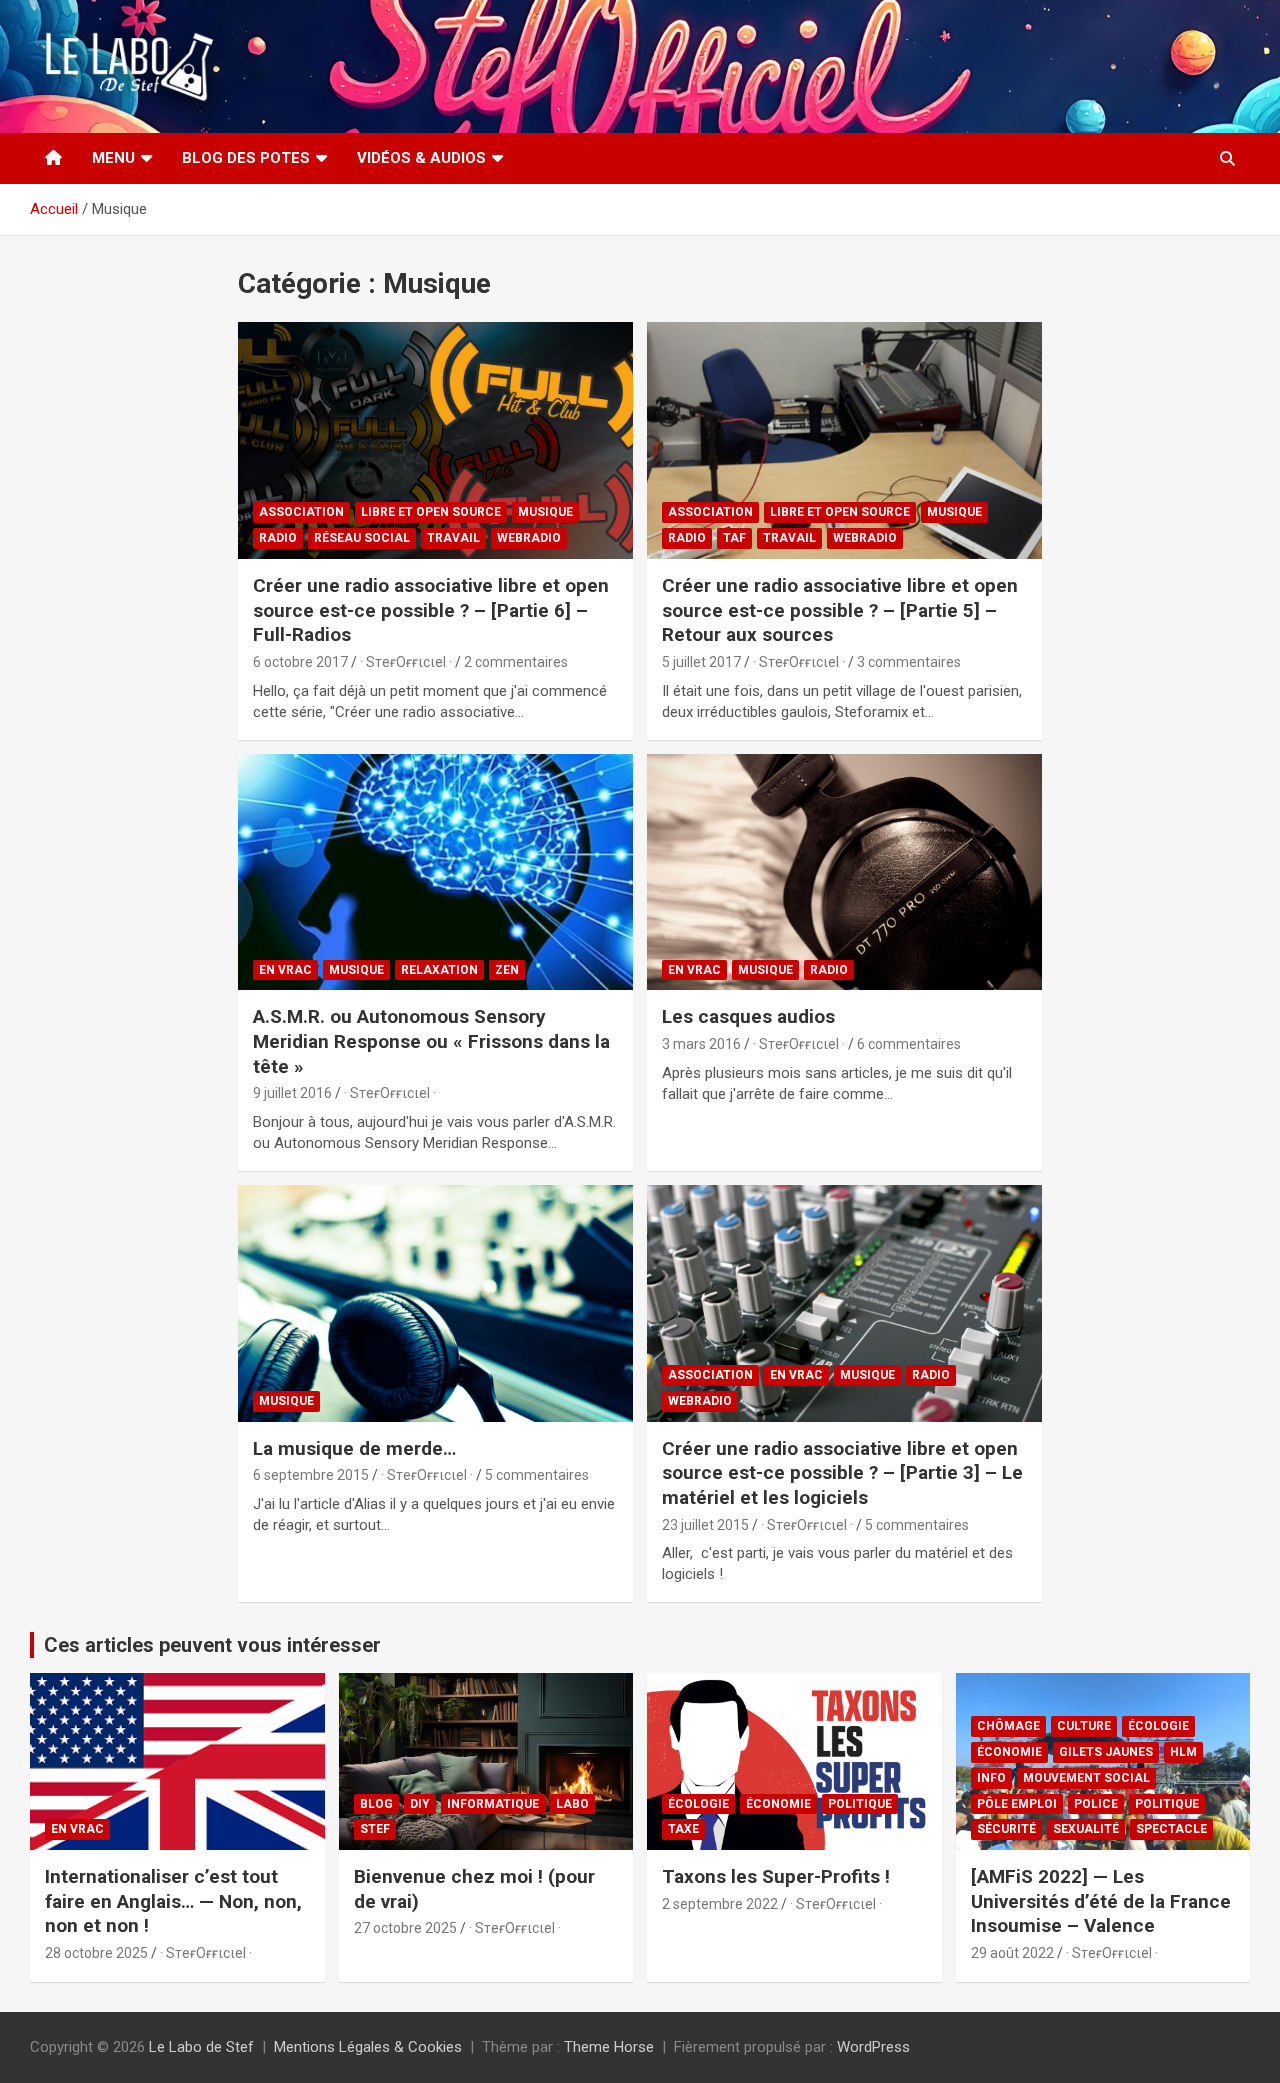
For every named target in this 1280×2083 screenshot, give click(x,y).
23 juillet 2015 (705, 1525)
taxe (683, 1829)
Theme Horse (609, 2047)
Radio (278, 538)
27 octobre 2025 (405, 1928)
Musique (545, 512)
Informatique (493, 1804)
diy (420, 1804)
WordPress (873, 2047)
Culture (1084, 1726)
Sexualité (1086, 1829)
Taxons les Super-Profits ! (776, 1876)
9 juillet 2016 (292, 1093)
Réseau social (362, 538)
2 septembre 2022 (720, 1904)
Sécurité (1006, 1829)
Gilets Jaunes (1106, 1752)
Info (991, 1778)
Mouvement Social (1086, 1778)
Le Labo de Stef (201, 2047)
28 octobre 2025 (96, 1953)
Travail (453, 538)
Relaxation (439, 970)
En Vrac (285, 970)
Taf (734, 538)
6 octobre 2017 (300, 662)
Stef (375, 1829)
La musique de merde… (354, 1448)
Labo (572, 1804)
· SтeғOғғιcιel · (406, 662)
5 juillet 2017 (701, 662)
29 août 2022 (1012, 1953)
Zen (507, 970)
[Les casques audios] (844, 872)
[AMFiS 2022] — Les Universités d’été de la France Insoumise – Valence (1101, 1901)
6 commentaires (909, 1044)
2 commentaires (516, 662)
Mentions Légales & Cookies (368, 2047)
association (301, 512)
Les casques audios (748, 1016)
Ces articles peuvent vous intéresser (212, 1645)
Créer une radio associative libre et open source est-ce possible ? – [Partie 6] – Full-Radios (431, 610)
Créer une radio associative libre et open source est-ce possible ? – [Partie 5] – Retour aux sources (840, 610)
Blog (376, 1804)
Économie (778, 1804)
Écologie (698, 1804)
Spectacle (1171, 1829)
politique (860, 1804)
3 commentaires (909, 662)
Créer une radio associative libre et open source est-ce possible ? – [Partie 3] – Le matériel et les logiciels (842, 1473)
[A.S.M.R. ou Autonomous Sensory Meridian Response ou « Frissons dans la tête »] (435, 872)
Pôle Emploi (1017, 1804)
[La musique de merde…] (435, 1303)
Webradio (529, 538)
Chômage (1008, 1726)
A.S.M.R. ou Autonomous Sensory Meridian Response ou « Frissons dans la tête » (431, 1041)
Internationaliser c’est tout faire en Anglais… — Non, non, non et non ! (173, 1901)
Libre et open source (431, 512)
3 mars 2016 (701, 1044)
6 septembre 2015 (311, 1475)
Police (1096, 1804)
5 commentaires (537, 1475)
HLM (1183, 1752)
